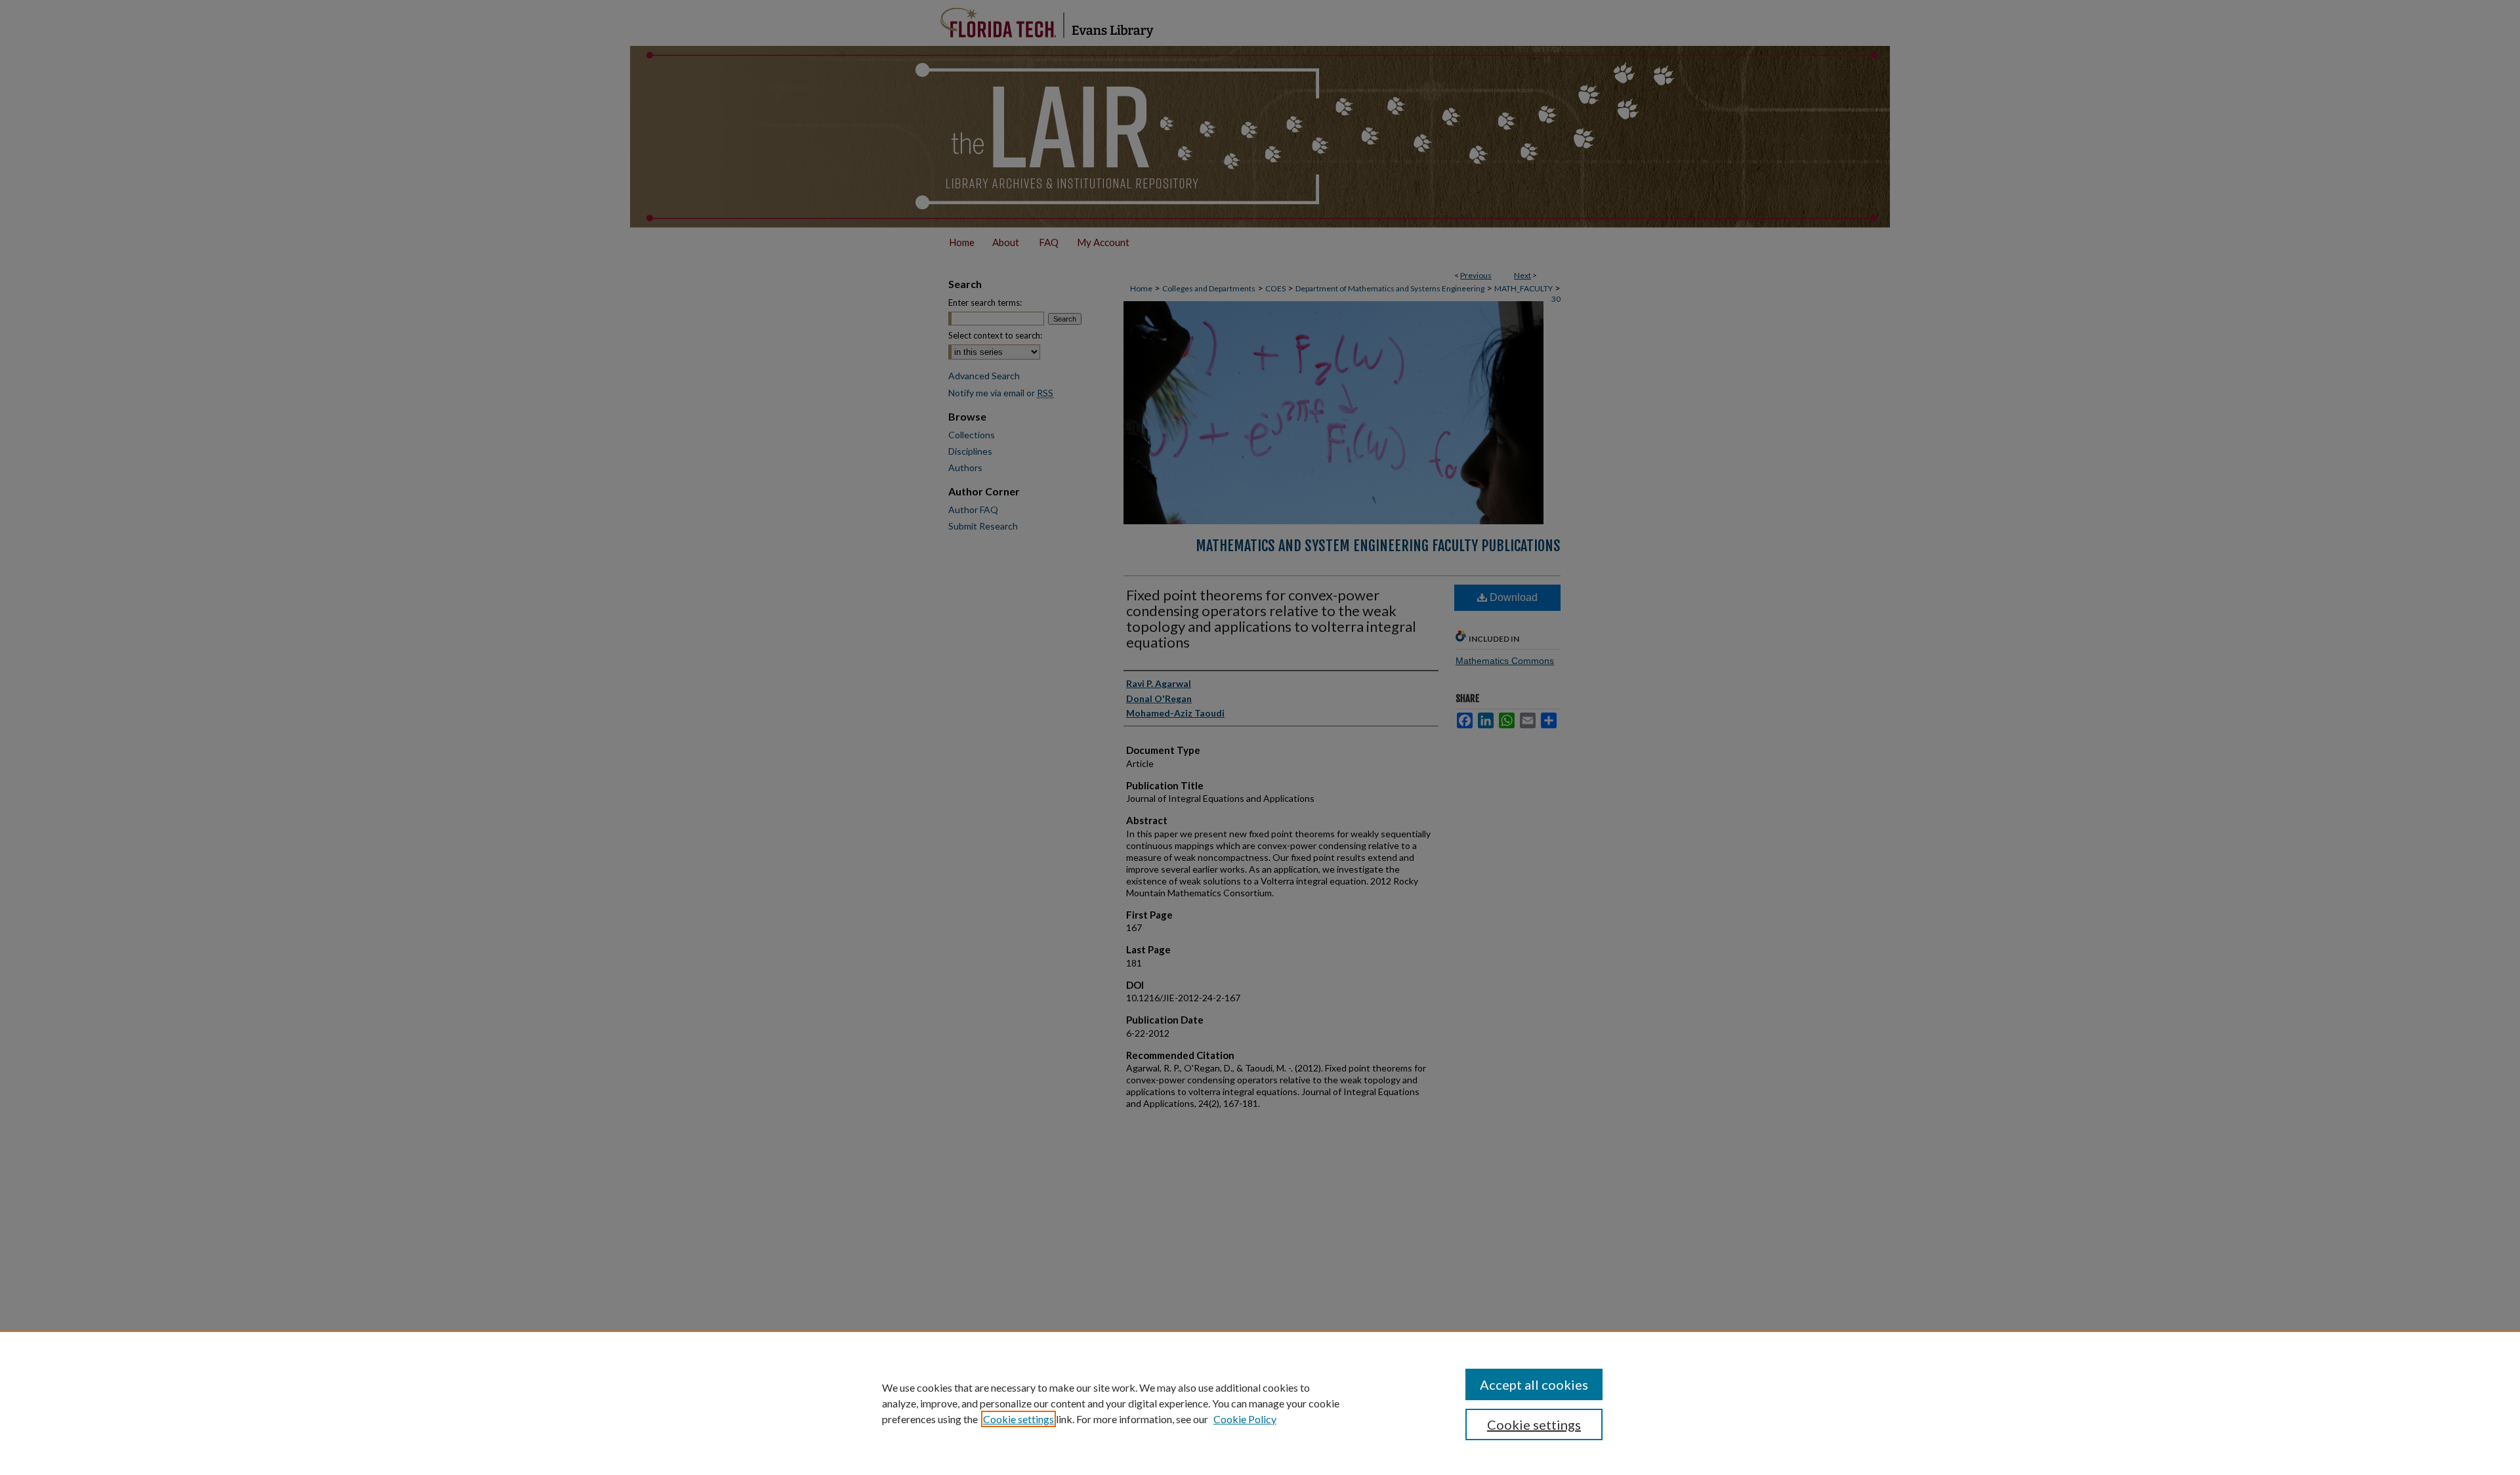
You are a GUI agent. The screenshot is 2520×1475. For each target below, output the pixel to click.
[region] (1260, 1403)
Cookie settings (1018, 1419)
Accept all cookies (1534, 1384)
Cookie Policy (1245, 1419)
